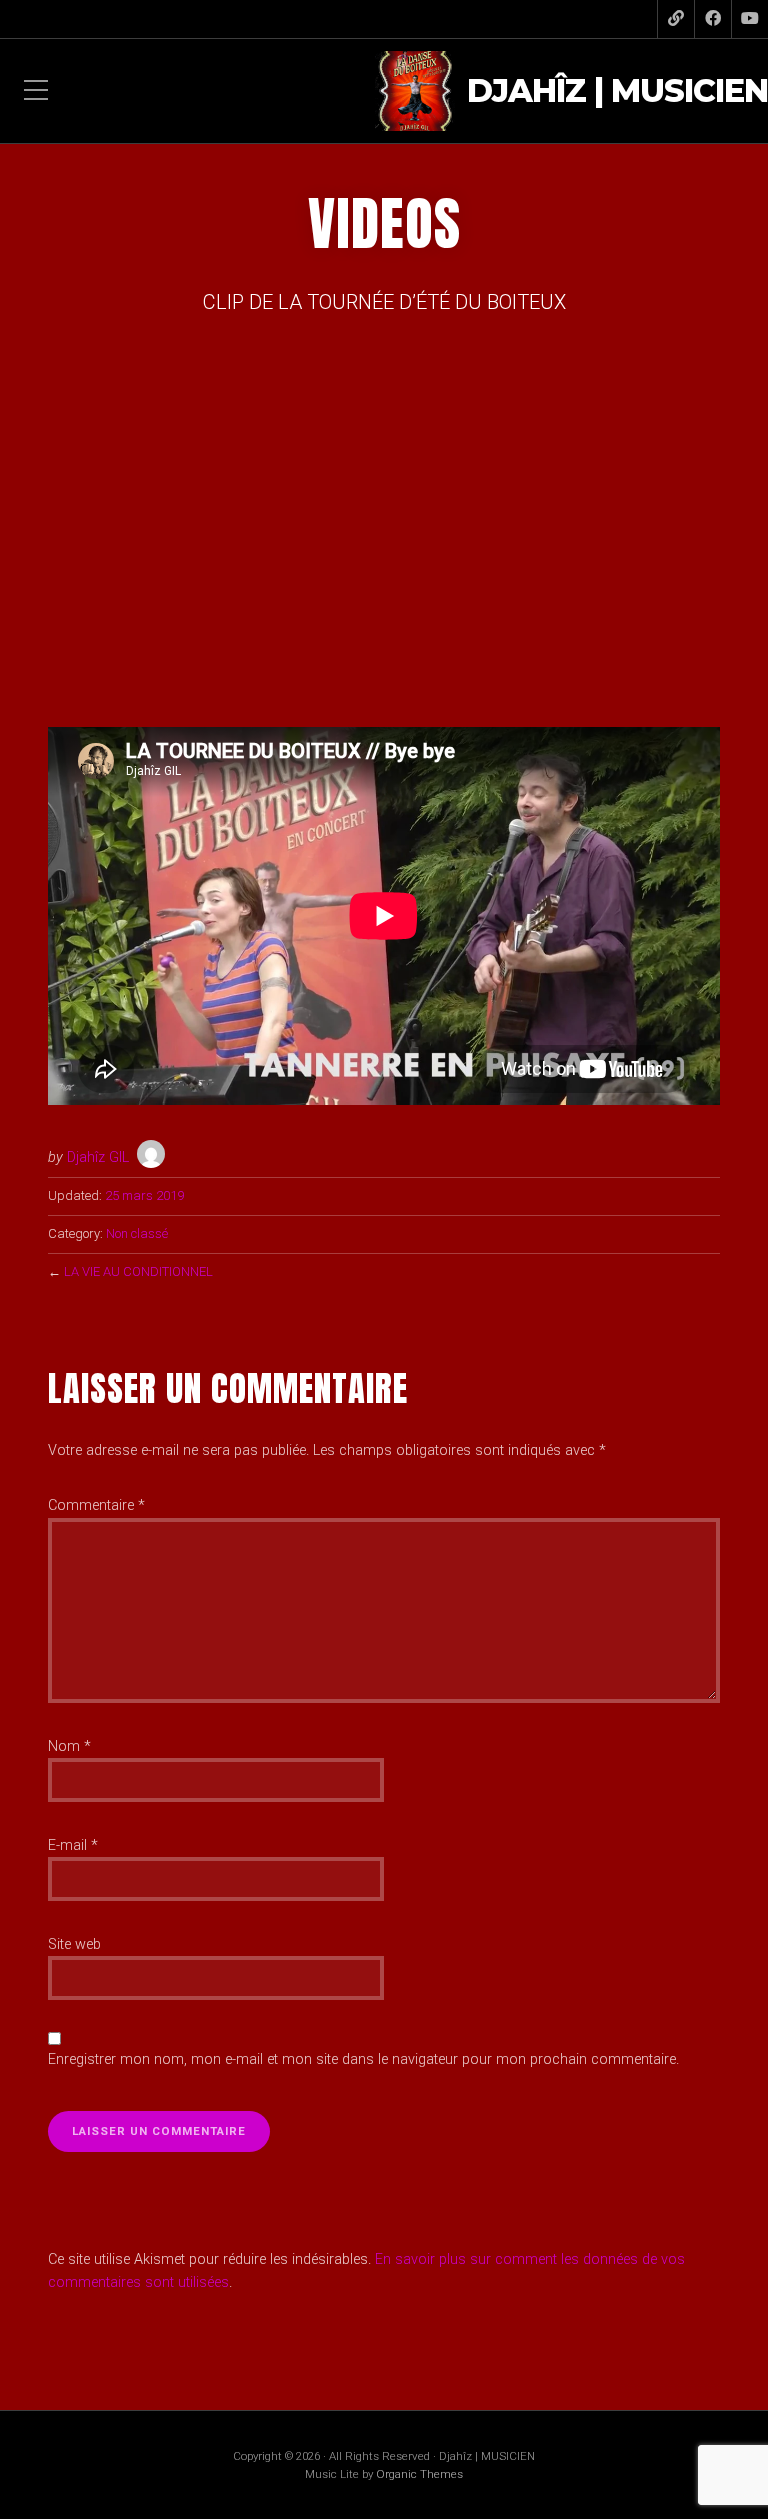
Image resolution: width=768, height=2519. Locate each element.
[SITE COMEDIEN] (676, 19)
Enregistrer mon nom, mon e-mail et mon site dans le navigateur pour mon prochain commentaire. (363, 2059)
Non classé (137, 1233)
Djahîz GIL (98, 1157)
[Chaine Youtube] (750, 19)
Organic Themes (419, 2474)
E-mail (73, 1845)
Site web (74, 1944)
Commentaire (96, 1505)
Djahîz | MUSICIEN (617, 91)
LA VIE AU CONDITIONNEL (138, 1271)
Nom (69, 1746)
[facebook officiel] (713, 19)
